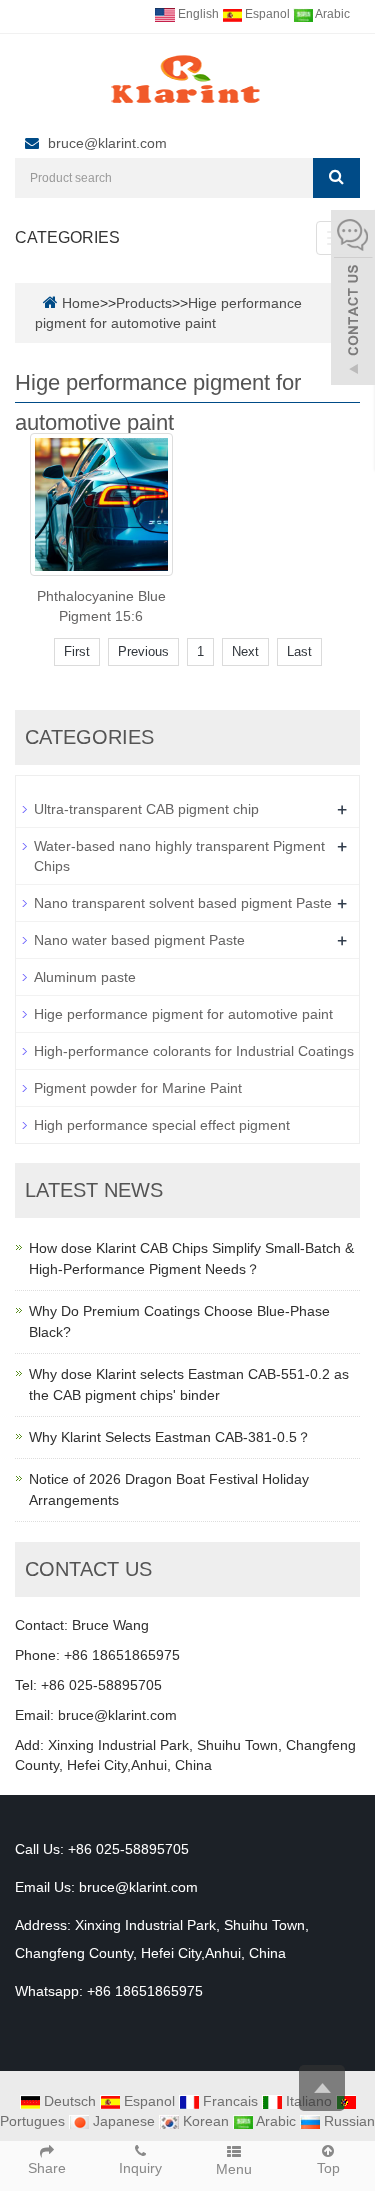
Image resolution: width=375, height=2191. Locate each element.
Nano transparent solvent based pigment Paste (183, 903)
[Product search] (336, 178)
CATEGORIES (67, 237)
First (77, 651)
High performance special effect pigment (162, 1125)
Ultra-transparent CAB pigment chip (146, 809)
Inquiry (140, 2168)
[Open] (353, 300)
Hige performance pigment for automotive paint (183, 1014)
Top (328, 2168)
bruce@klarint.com (107, 143)
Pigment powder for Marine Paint (138, 1088)
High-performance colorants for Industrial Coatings (194, 1051)
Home (81, 303)
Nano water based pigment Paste (139, 940)
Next (245, 651)
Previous (143, 651)
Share (47, 2168)
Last (299, 651)
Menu (234, 2169)
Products (144, 303)
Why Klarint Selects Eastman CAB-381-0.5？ (170, 1437)
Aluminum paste (85, 977)
